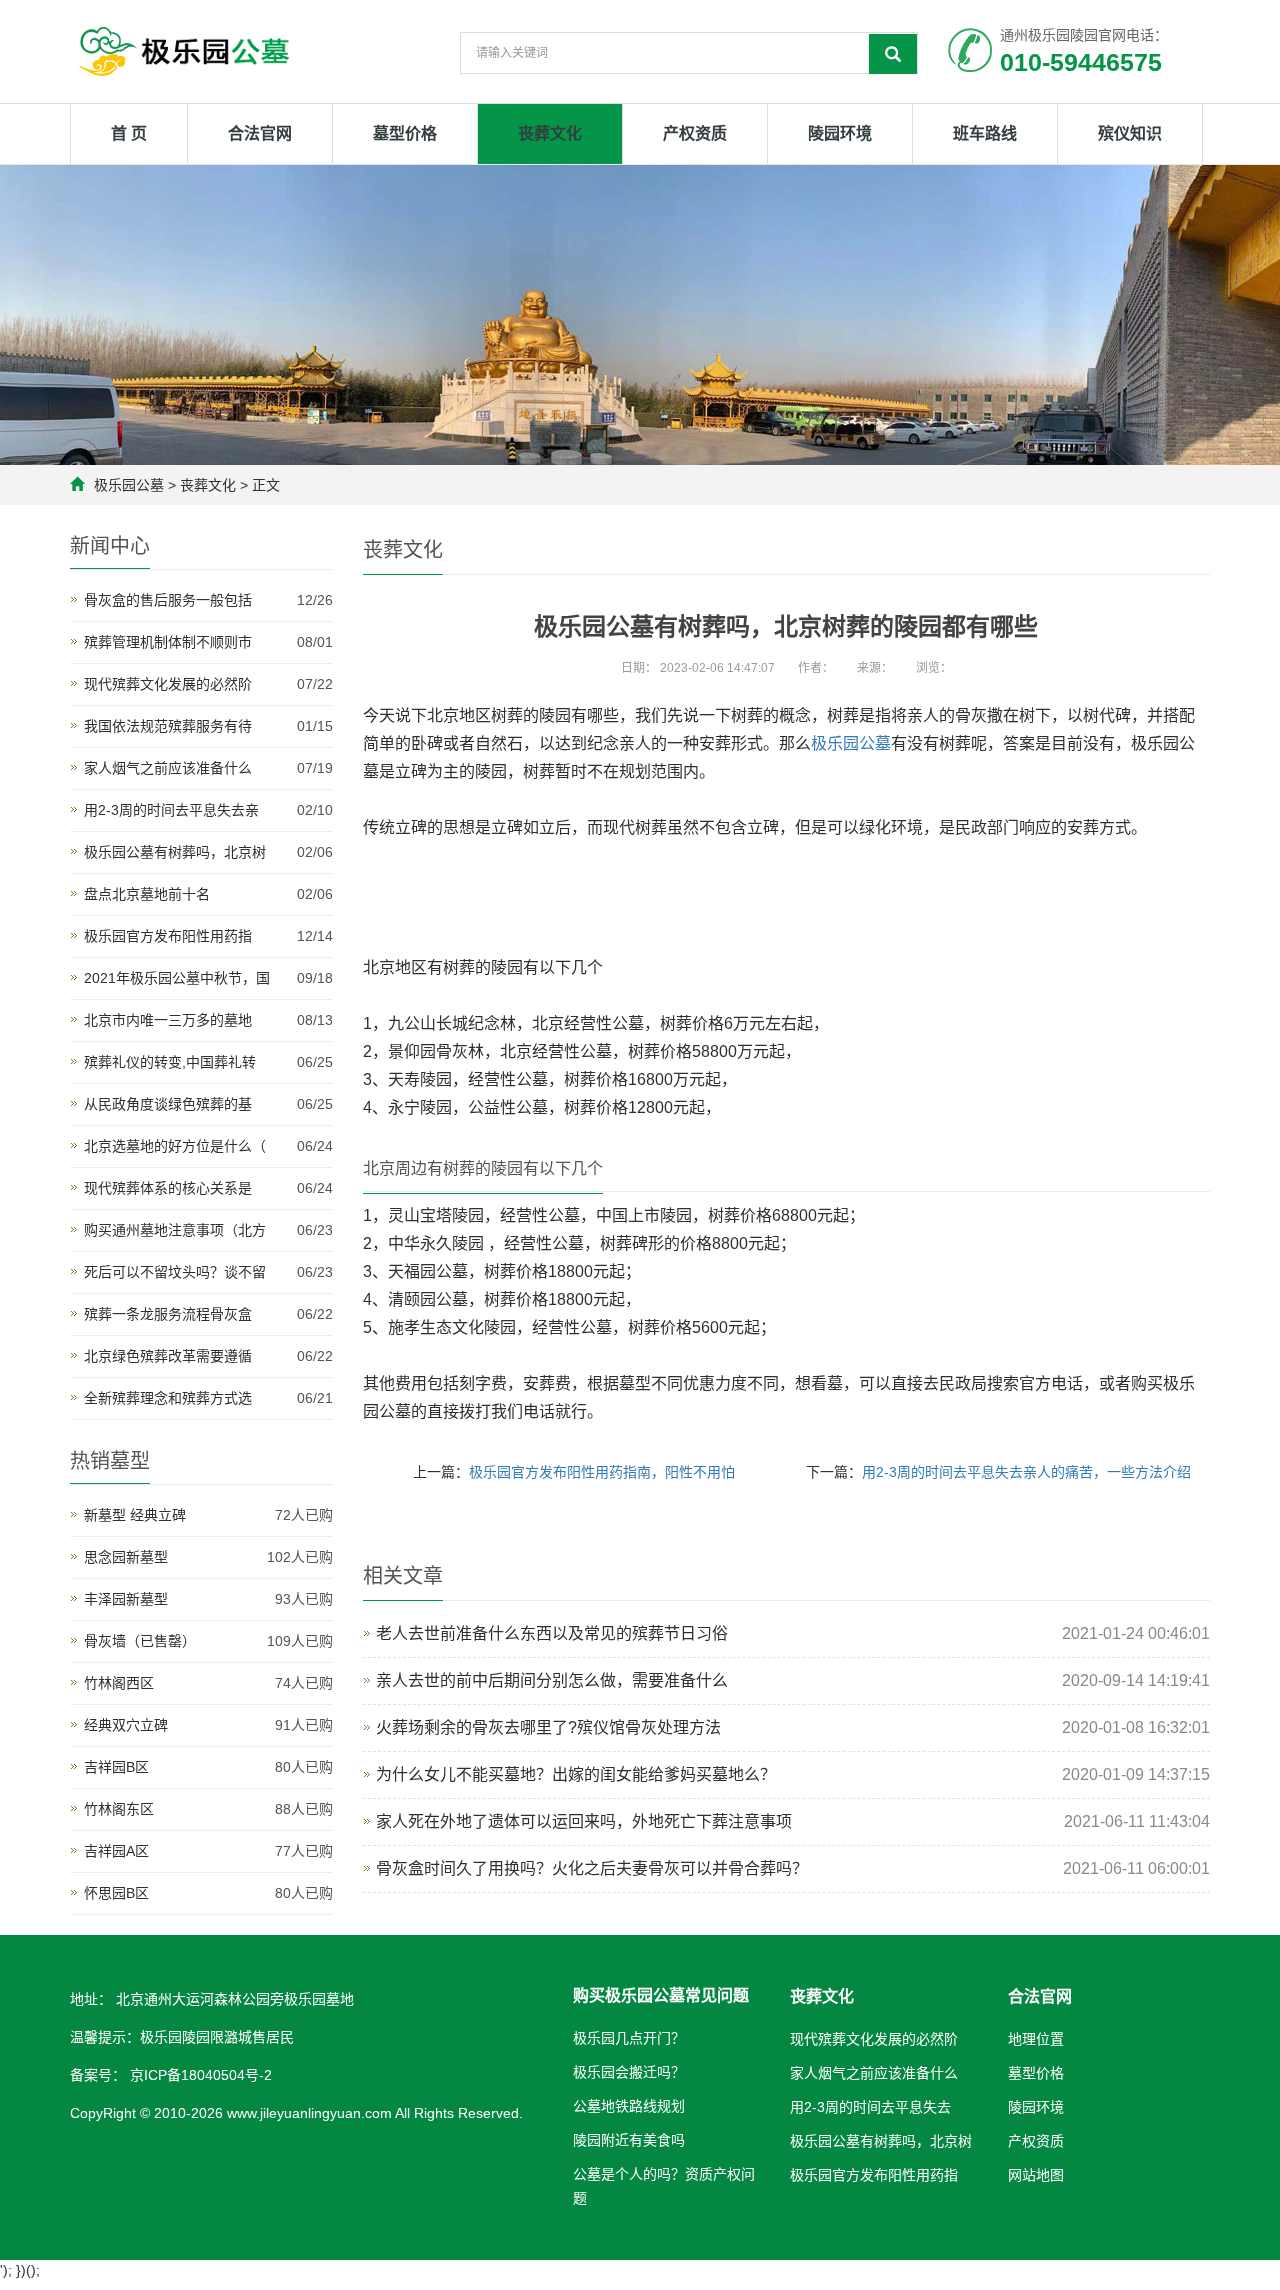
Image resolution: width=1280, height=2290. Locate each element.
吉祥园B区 (116, 1767)
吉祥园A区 (116, 1851)
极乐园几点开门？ (629, 2038)
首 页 (129, 133)
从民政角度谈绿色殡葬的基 (168, 1104)
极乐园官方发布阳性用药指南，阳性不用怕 (602, 1472)
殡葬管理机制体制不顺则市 (168, 642)
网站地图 (1036, 2175)
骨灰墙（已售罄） (140, 1641)
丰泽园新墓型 (126, 1599)
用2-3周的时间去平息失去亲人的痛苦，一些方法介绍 (1026, 1472)
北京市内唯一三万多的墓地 (168, 1020)
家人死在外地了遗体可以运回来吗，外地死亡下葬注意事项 (584, 1821)
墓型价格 (405, 133)
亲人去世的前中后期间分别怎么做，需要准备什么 (552, 1680)
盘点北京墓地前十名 (147, 894)
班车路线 (985, 133)
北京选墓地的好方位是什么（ (175, 1146)
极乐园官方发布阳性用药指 (168, 936)
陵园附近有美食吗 (629, 2140)
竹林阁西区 (119, 1683)
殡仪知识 (1130, 133)
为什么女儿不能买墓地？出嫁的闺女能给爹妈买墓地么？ (576, 1774)
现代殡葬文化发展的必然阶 (168, 684)
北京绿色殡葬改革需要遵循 (168, 1356)
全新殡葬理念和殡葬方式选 (168, 1398)
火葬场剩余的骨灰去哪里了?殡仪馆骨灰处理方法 (548, 1727)
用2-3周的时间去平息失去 (870, 2107)
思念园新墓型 (126, 1557)
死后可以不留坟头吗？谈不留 (175, 1272)
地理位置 (1036, 2039)
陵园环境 (840, 133)
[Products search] (893, 54)
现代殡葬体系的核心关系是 (168, 1188)
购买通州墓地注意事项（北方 (175, 1230)
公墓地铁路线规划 (629, 2106)
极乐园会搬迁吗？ (629, 2072)
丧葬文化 (550, 133)
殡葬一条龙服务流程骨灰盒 (168, 1314)
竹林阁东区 (119, 1809)
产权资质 (695, 133)
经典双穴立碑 (126, 1725)
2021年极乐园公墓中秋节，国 (177, 978)
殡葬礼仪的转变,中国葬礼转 (170, 1062)
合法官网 (260, 133)
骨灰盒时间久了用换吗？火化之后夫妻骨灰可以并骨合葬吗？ (592, 1868)
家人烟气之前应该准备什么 (168, 768)
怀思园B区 (116, 1893)
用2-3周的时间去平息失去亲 (171, 810)
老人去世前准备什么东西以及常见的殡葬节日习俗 (552, 1633)
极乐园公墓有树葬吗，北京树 (175, 852)
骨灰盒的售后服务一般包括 (168, 600)
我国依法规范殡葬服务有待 (168, 726)
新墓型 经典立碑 (135, 1515)
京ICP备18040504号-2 (199, 2075)
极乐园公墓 (129, 485)
